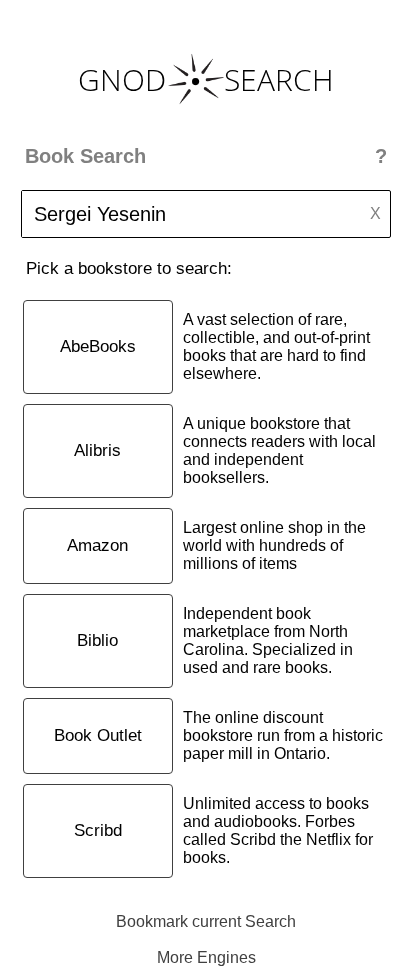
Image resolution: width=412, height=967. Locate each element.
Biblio (97, 640)
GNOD (122, 79)
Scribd (98, 830)
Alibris (97, 450)
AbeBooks (98, 346)
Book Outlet (98, 735)
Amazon (97, 545)
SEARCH (279, 79)
